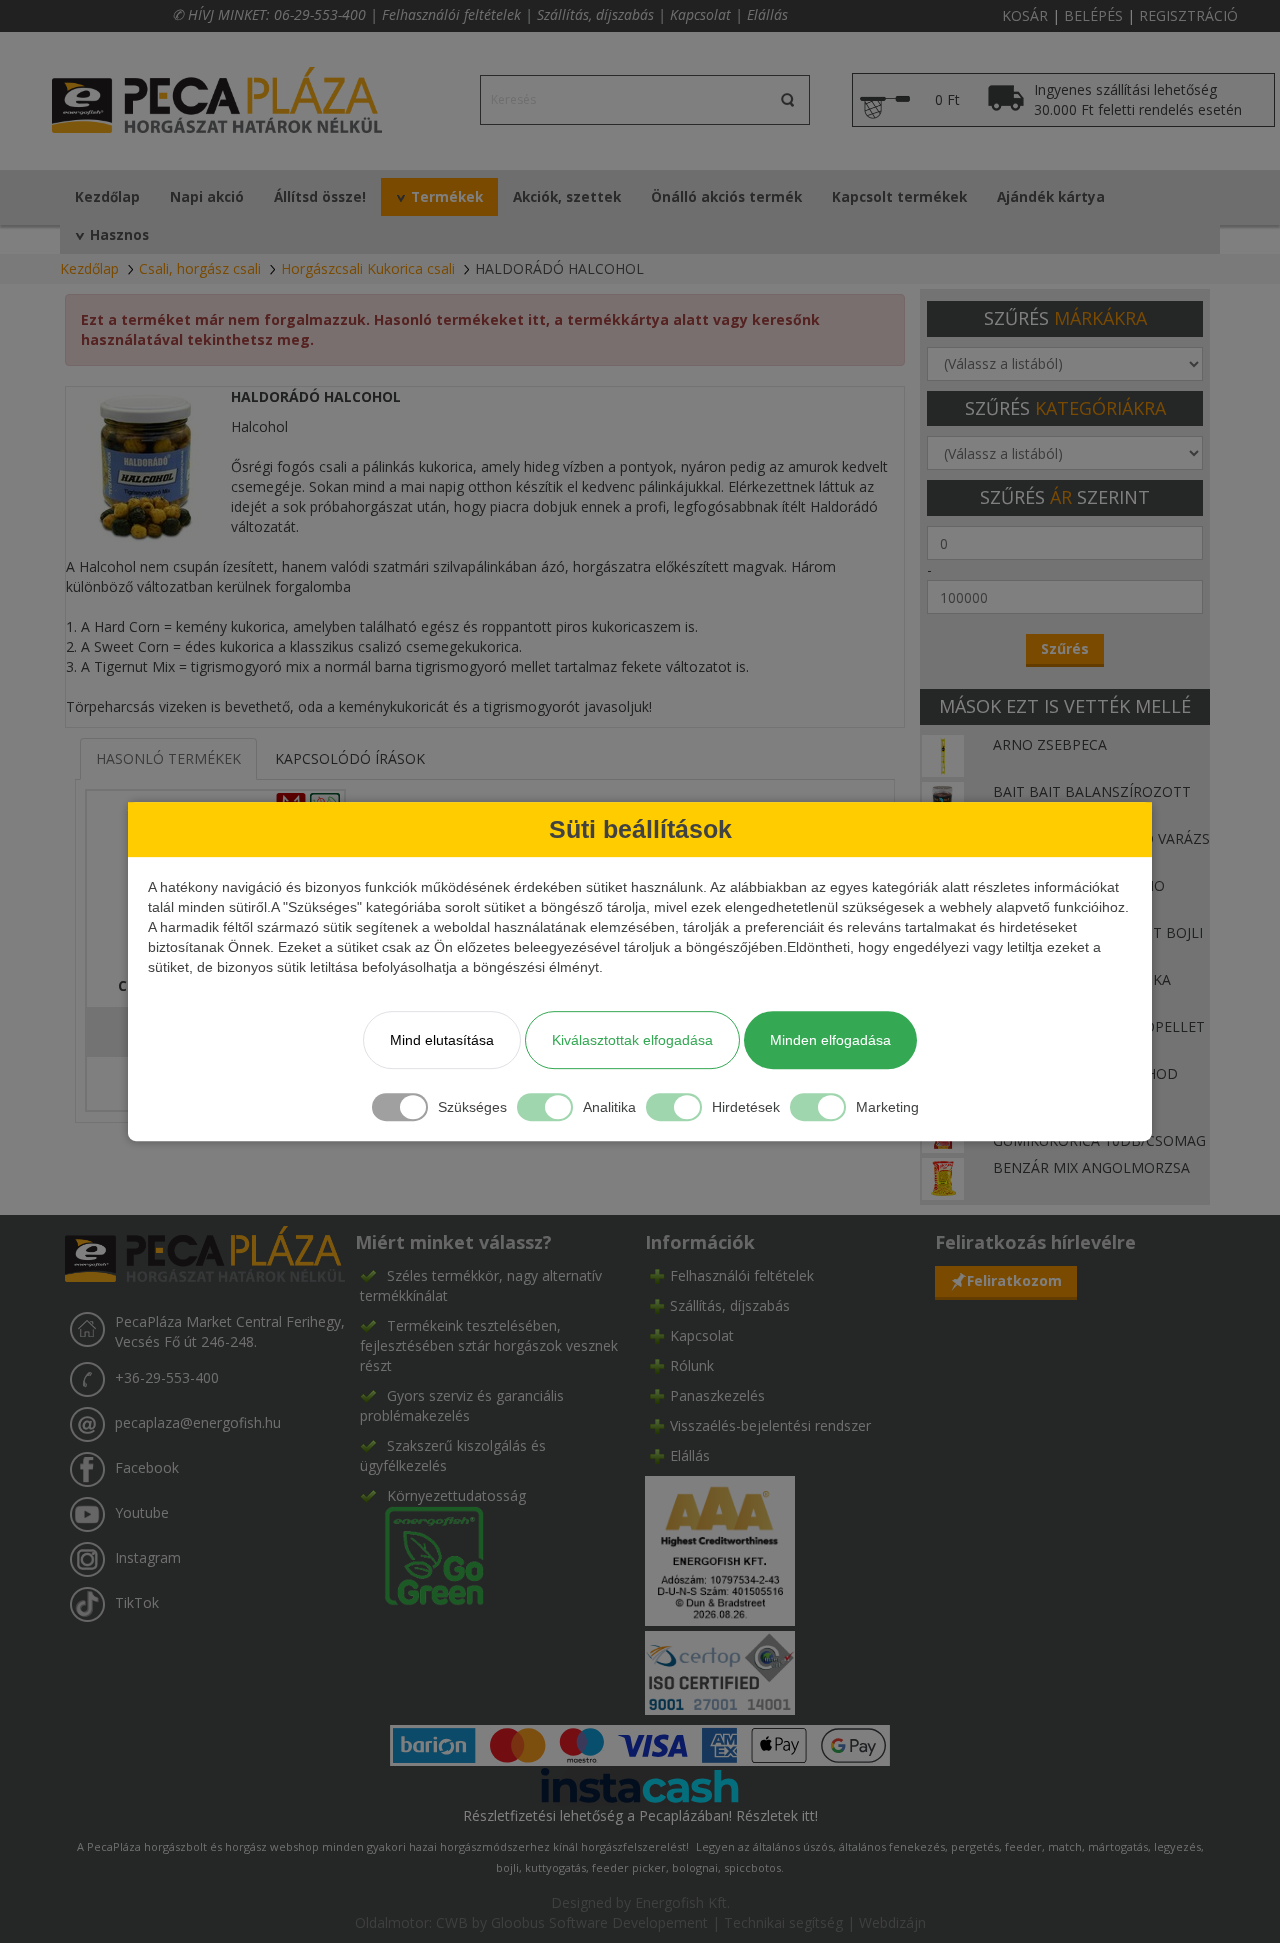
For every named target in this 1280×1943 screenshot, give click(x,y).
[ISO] (720, 1668)
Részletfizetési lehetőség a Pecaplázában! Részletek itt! (640, 1815)
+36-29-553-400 (167, 1377)
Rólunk (692, 1365)
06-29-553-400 (320, 14)
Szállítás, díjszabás (595, 14)
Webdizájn (892, 1922)
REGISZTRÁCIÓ (1188, 15)
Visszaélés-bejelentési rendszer (770, 1425)
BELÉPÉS (1093, 15)
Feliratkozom (1014, 1280)
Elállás (767, 14)
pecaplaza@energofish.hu (198, 1422)
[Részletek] (640, 1784)
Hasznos (119, 235)
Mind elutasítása (442, 1040)
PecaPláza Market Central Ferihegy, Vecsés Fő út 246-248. (230, 1331)
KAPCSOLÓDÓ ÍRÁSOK (350, 758)
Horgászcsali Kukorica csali (368, 268)
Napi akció (207, 197)
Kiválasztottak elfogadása (632, 1040)
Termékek (447, 197)
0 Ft (947, 99)
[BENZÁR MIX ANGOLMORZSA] (943, 1177)
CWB (452, 1922)
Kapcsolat (700, 14)
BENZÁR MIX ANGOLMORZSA (1091, 1167)
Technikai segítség (783, 1922)
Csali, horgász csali (200, 268)
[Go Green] (422, 1553)
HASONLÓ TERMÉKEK (168, 758)
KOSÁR (1025, 15)
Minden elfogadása (830, 1040)
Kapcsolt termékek (899, 197)
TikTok (137, 1602)
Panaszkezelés (717, 1395)
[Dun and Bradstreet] (720, 1548)
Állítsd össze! (320, 197)
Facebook (147, 1467)
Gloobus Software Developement (599, 1922)
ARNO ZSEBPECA (1050, 744)
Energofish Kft (681, 1902)
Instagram (148, 1557)
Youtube (142, 1512)
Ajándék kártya (1051, 197)
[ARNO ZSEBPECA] (943, 754)
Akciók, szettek (567, 197)
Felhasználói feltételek (451, 14)
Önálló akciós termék (726, 197)
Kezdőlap (107, 197)
